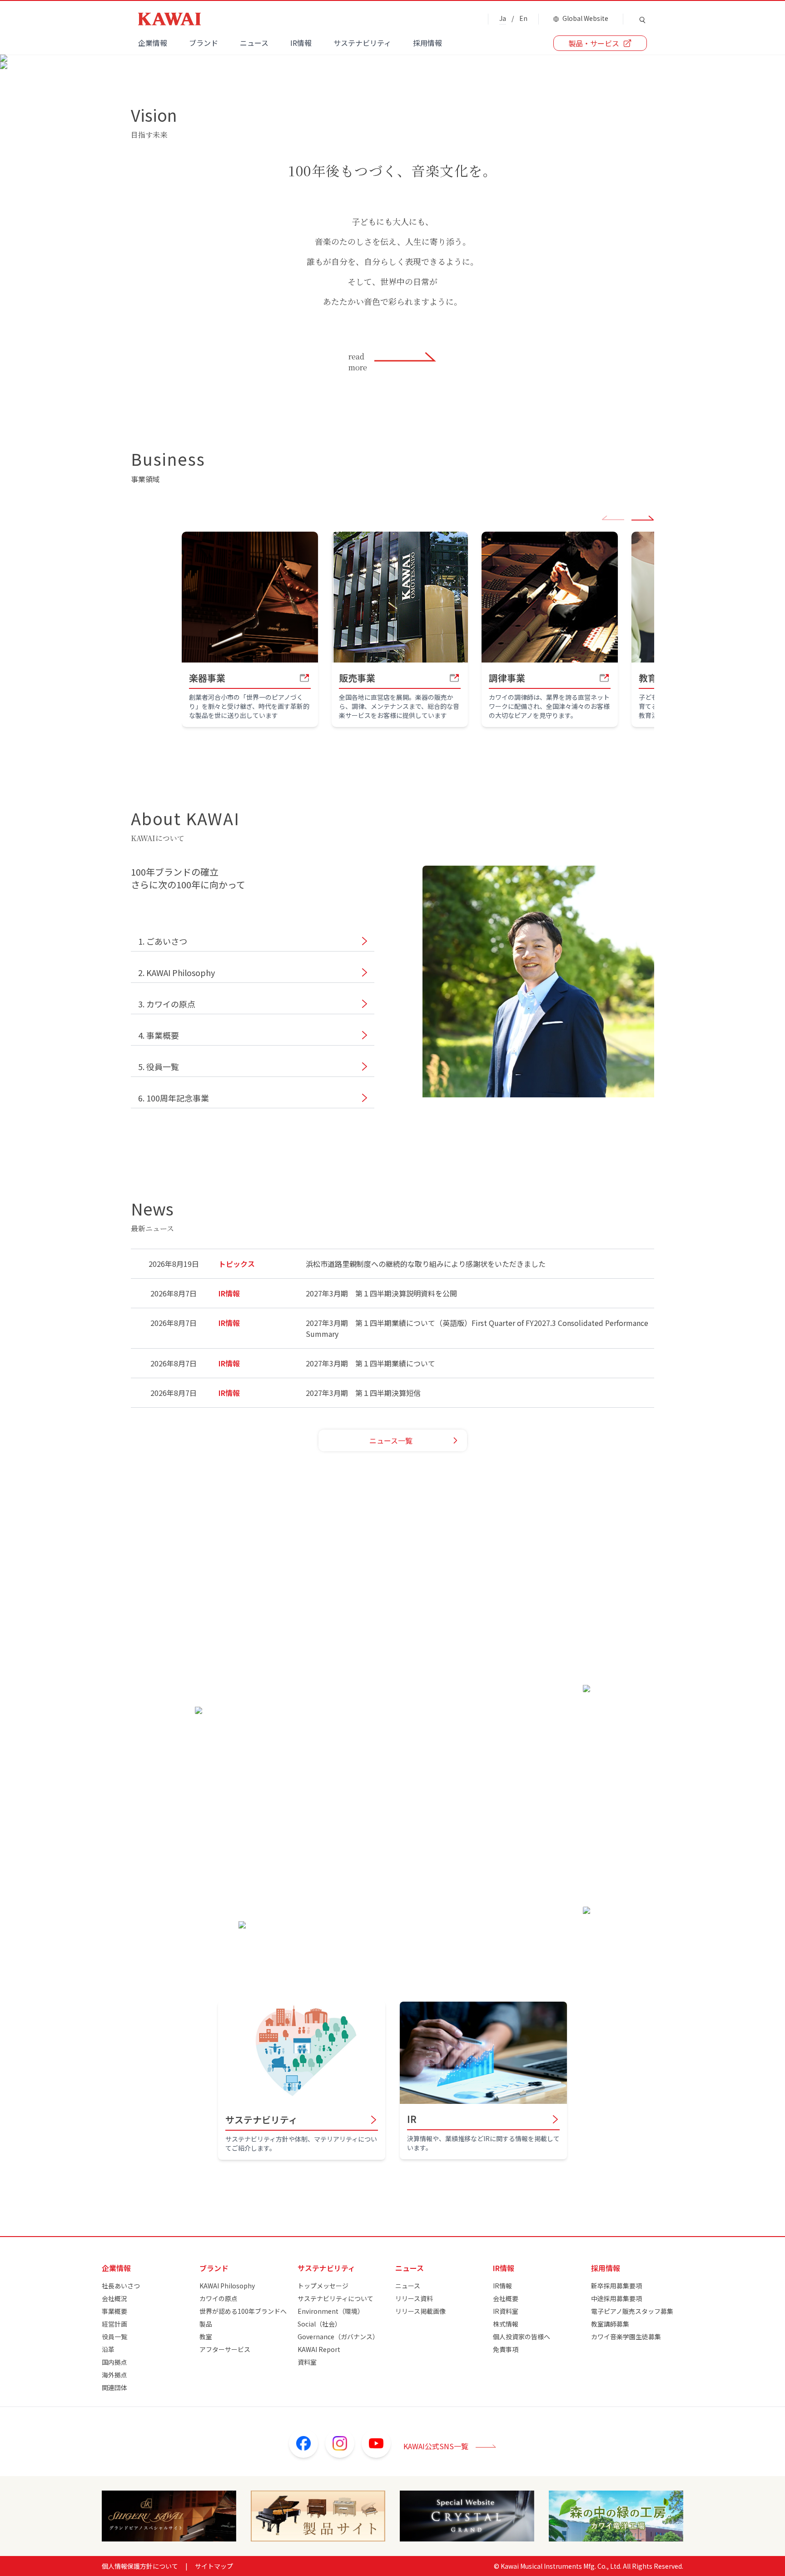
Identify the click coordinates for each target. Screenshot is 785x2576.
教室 (206, 2337)
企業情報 (153, 43)
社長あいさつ (121, 2286)
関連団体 (114, 2387)
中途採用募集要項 (616, 2298)
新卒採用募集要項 (616, 2286)
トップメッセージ (323, 2286)
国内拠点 (114, 2362)
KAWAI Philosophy (227, 2286)
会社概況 (114, 2298)
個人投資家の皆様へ (522, 2337)
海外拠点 (114, 2375)
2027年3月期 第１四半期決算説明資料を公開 (381, 1293)
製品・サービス (594, 43)
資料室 (307, 2362)
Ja (503, 18)
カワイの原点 (219, 2298)
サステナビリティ (362, 43)
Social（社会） (319, 2324)
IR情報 (301, 43)
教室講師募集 (610, 2324)
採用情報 (427, 43)
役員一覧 (114, 2337)
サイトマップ (214, 2566)
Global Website (585, 18)
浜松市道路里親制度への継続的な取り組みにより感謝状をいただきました (426, 1264)
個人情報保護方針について (140, 2566)
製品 (206, 2324)
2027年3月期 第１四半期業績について (370, 1363)
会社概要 (506, 2298)
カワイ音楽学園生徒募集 (626, 2337)
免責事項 (506, 2349)
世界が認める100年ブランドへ (243, 2311)
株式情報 (506, 2324)
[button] (643, 520)
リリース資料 (414, 2298)
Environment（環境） (331, 2311)
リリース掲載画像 (420, 2311)
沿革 (108, 2349)
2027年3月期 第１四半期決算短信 (363, 1393)
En (523, 18)
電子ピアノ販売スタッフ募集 (632, 2311)
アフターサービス (225, 2349)
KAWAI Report (319, 2349)
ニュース (254, 43)
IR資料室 (506, 2311)
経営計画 (114, 2324)
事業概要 (114, 2311)
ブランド (204, 43)
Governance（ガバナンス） (338, 2337)
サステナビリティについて (335, 2298)
